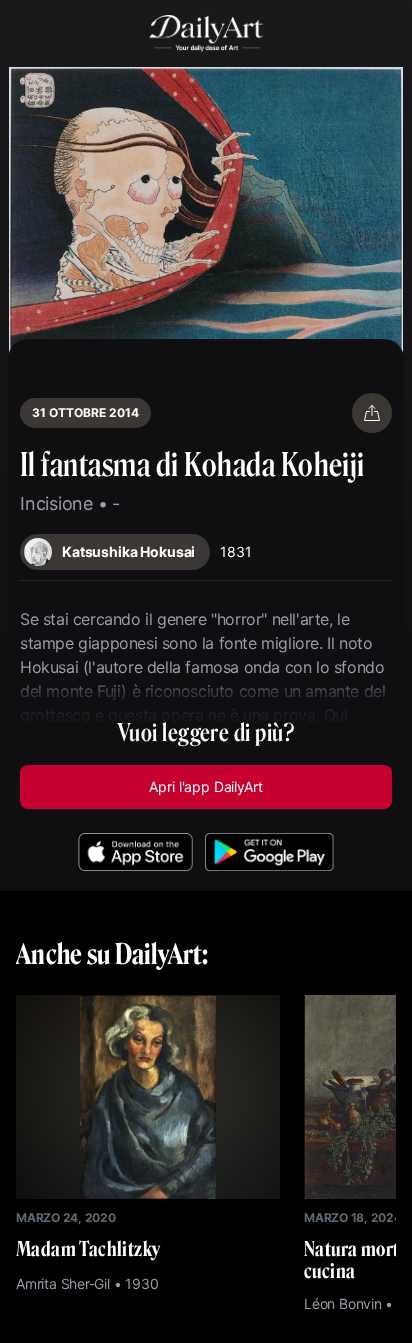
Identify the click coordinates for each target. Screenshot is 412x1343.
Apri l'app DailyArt (205, 786)
